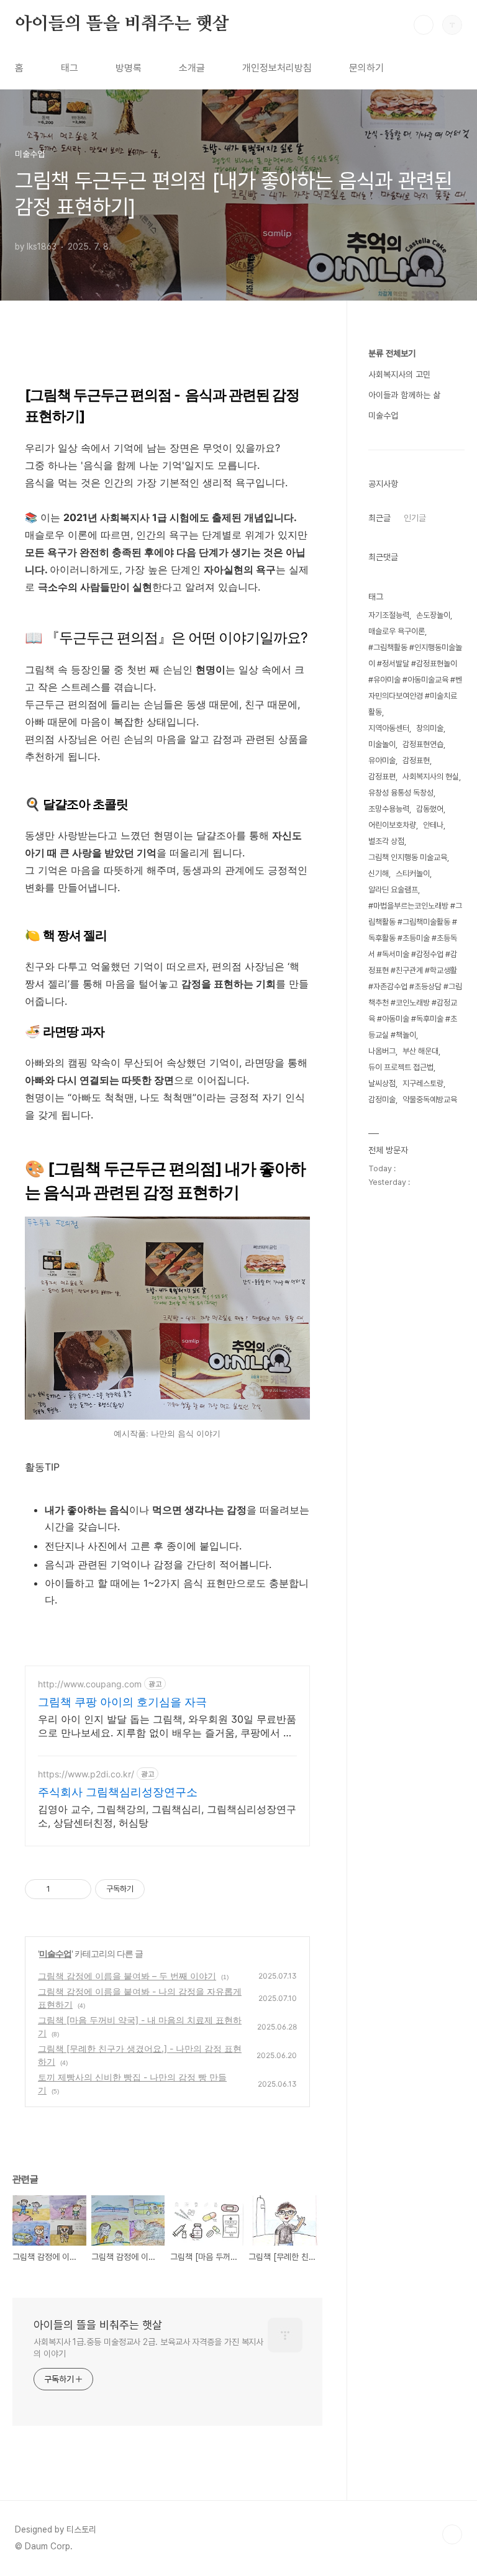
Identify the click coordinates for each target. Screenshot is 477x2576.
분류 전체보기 (392, 353)
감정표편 (382, 777)
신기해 (379, 873)
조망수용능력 (389, 809)
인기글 (415, 518)
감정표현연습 (423, 744)
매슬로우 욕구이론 (397, 631)
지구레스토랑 (423, 1083)
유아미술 (382, 760)
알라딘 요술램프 (393, 890)
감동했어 (430, 809)
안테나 (433, 825)
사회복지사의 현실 (431, 777)
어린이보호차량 (392, 825)
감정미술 (382, 1100)
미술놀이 (382, 744)
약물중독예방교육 (430, 1100)
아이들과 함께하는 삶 (404, 395)
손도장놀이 (433, 615)
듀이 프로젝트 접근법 (401, 1067)
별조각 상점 (386, 841)
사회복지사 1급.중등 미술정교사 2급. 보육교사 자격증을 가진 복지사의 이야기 (148, 2348)
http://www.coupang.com (90, 1684)
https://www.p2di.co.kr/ (86, 1774)
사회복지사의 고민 (399, 374)
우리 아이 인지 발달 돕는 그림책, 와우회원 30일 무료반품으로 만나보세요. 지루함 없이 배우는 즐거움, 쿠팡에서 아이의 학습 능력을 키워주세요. (167, 1726)
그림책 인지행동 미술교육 (408, 857)
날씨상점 (382, 1083)
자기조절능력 (389, 615)
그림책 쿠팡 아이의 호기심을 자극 (122, 1702)
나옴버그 (382, 1051)
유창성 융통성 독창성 (401, 793)
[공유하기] (62, 1889)
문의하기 (366, 68)
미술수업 (55, 1953)
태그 (70, 68)
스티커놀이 (413, 873)
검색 (424, 25)
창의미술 (430, 728)
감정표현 (416, 760)
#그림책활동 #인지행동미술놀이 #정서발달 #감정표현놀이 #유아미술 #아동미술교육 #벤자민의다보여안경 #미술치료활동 (415, 680)
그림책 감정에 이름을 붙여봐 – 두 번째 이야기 (127, 1976)
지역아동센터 (389, 728)
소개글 (192, 68)
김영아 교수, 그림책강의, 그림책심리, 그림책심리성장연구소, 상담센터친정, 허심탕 (167, 1816)
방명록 (129, 68)
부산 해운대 (420, 1051)
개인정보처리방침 (277, 68)
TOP (452, 2534)
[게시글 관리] (77, 1889)
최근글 (379, 518)
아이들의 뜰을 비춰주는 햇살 (122, 24)
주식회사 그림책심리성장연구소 (118, 1792)
